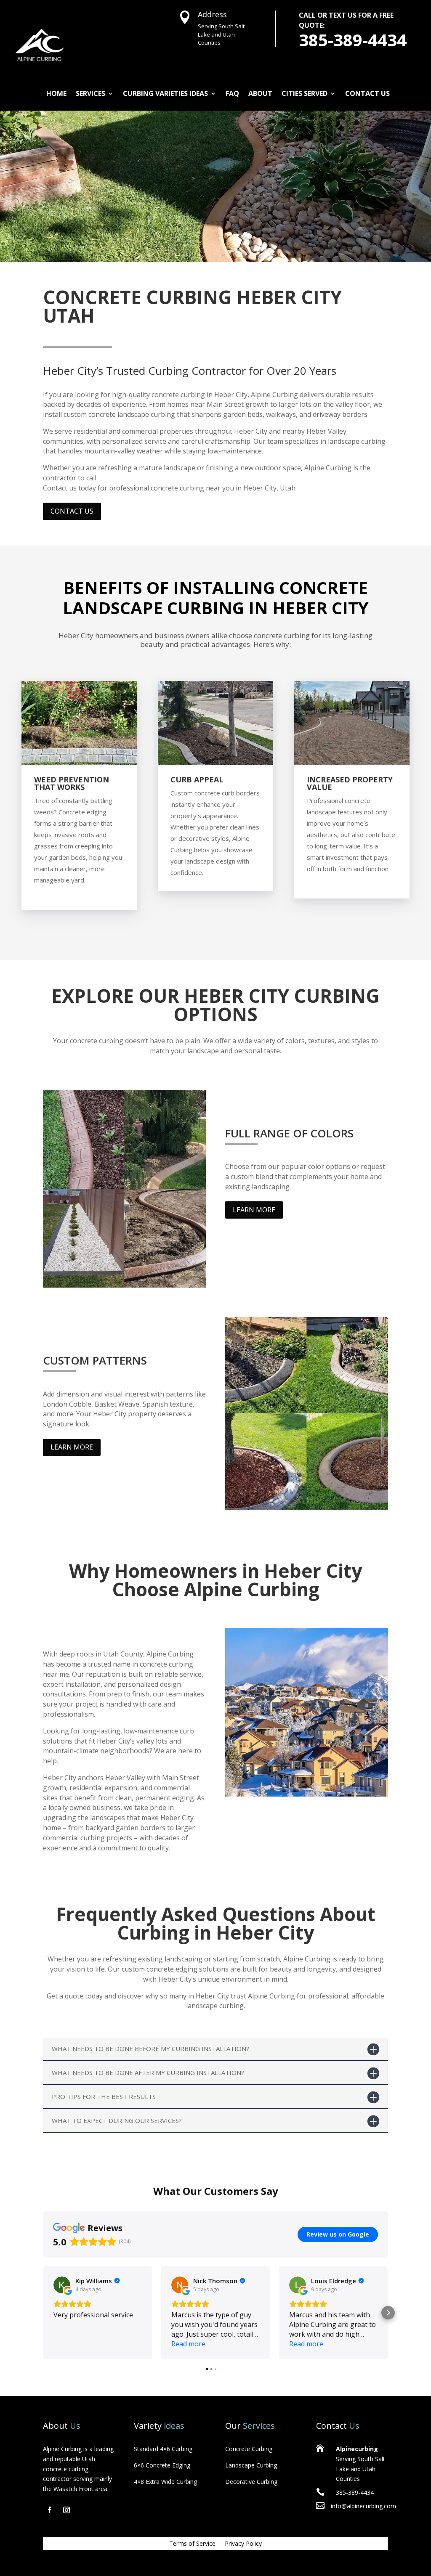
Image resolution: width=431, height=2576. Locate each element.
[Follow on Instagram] (67, 2510)
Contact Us (367, 93)
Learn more (254, 1210)
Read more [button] (188, 2344)
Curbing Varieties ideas (165, 93)
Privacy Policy (243, 2544)
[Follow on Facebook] (50, 2510)
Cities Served (305, 93)
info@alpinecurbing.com (363, 2506)
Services (90, 93)
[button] (43, 2313)
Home (56, 93)
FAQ (232, 93)
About (260, 93)
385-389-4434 (353, 40)
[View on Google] (62, 2285)
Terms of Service (192, 2544)
